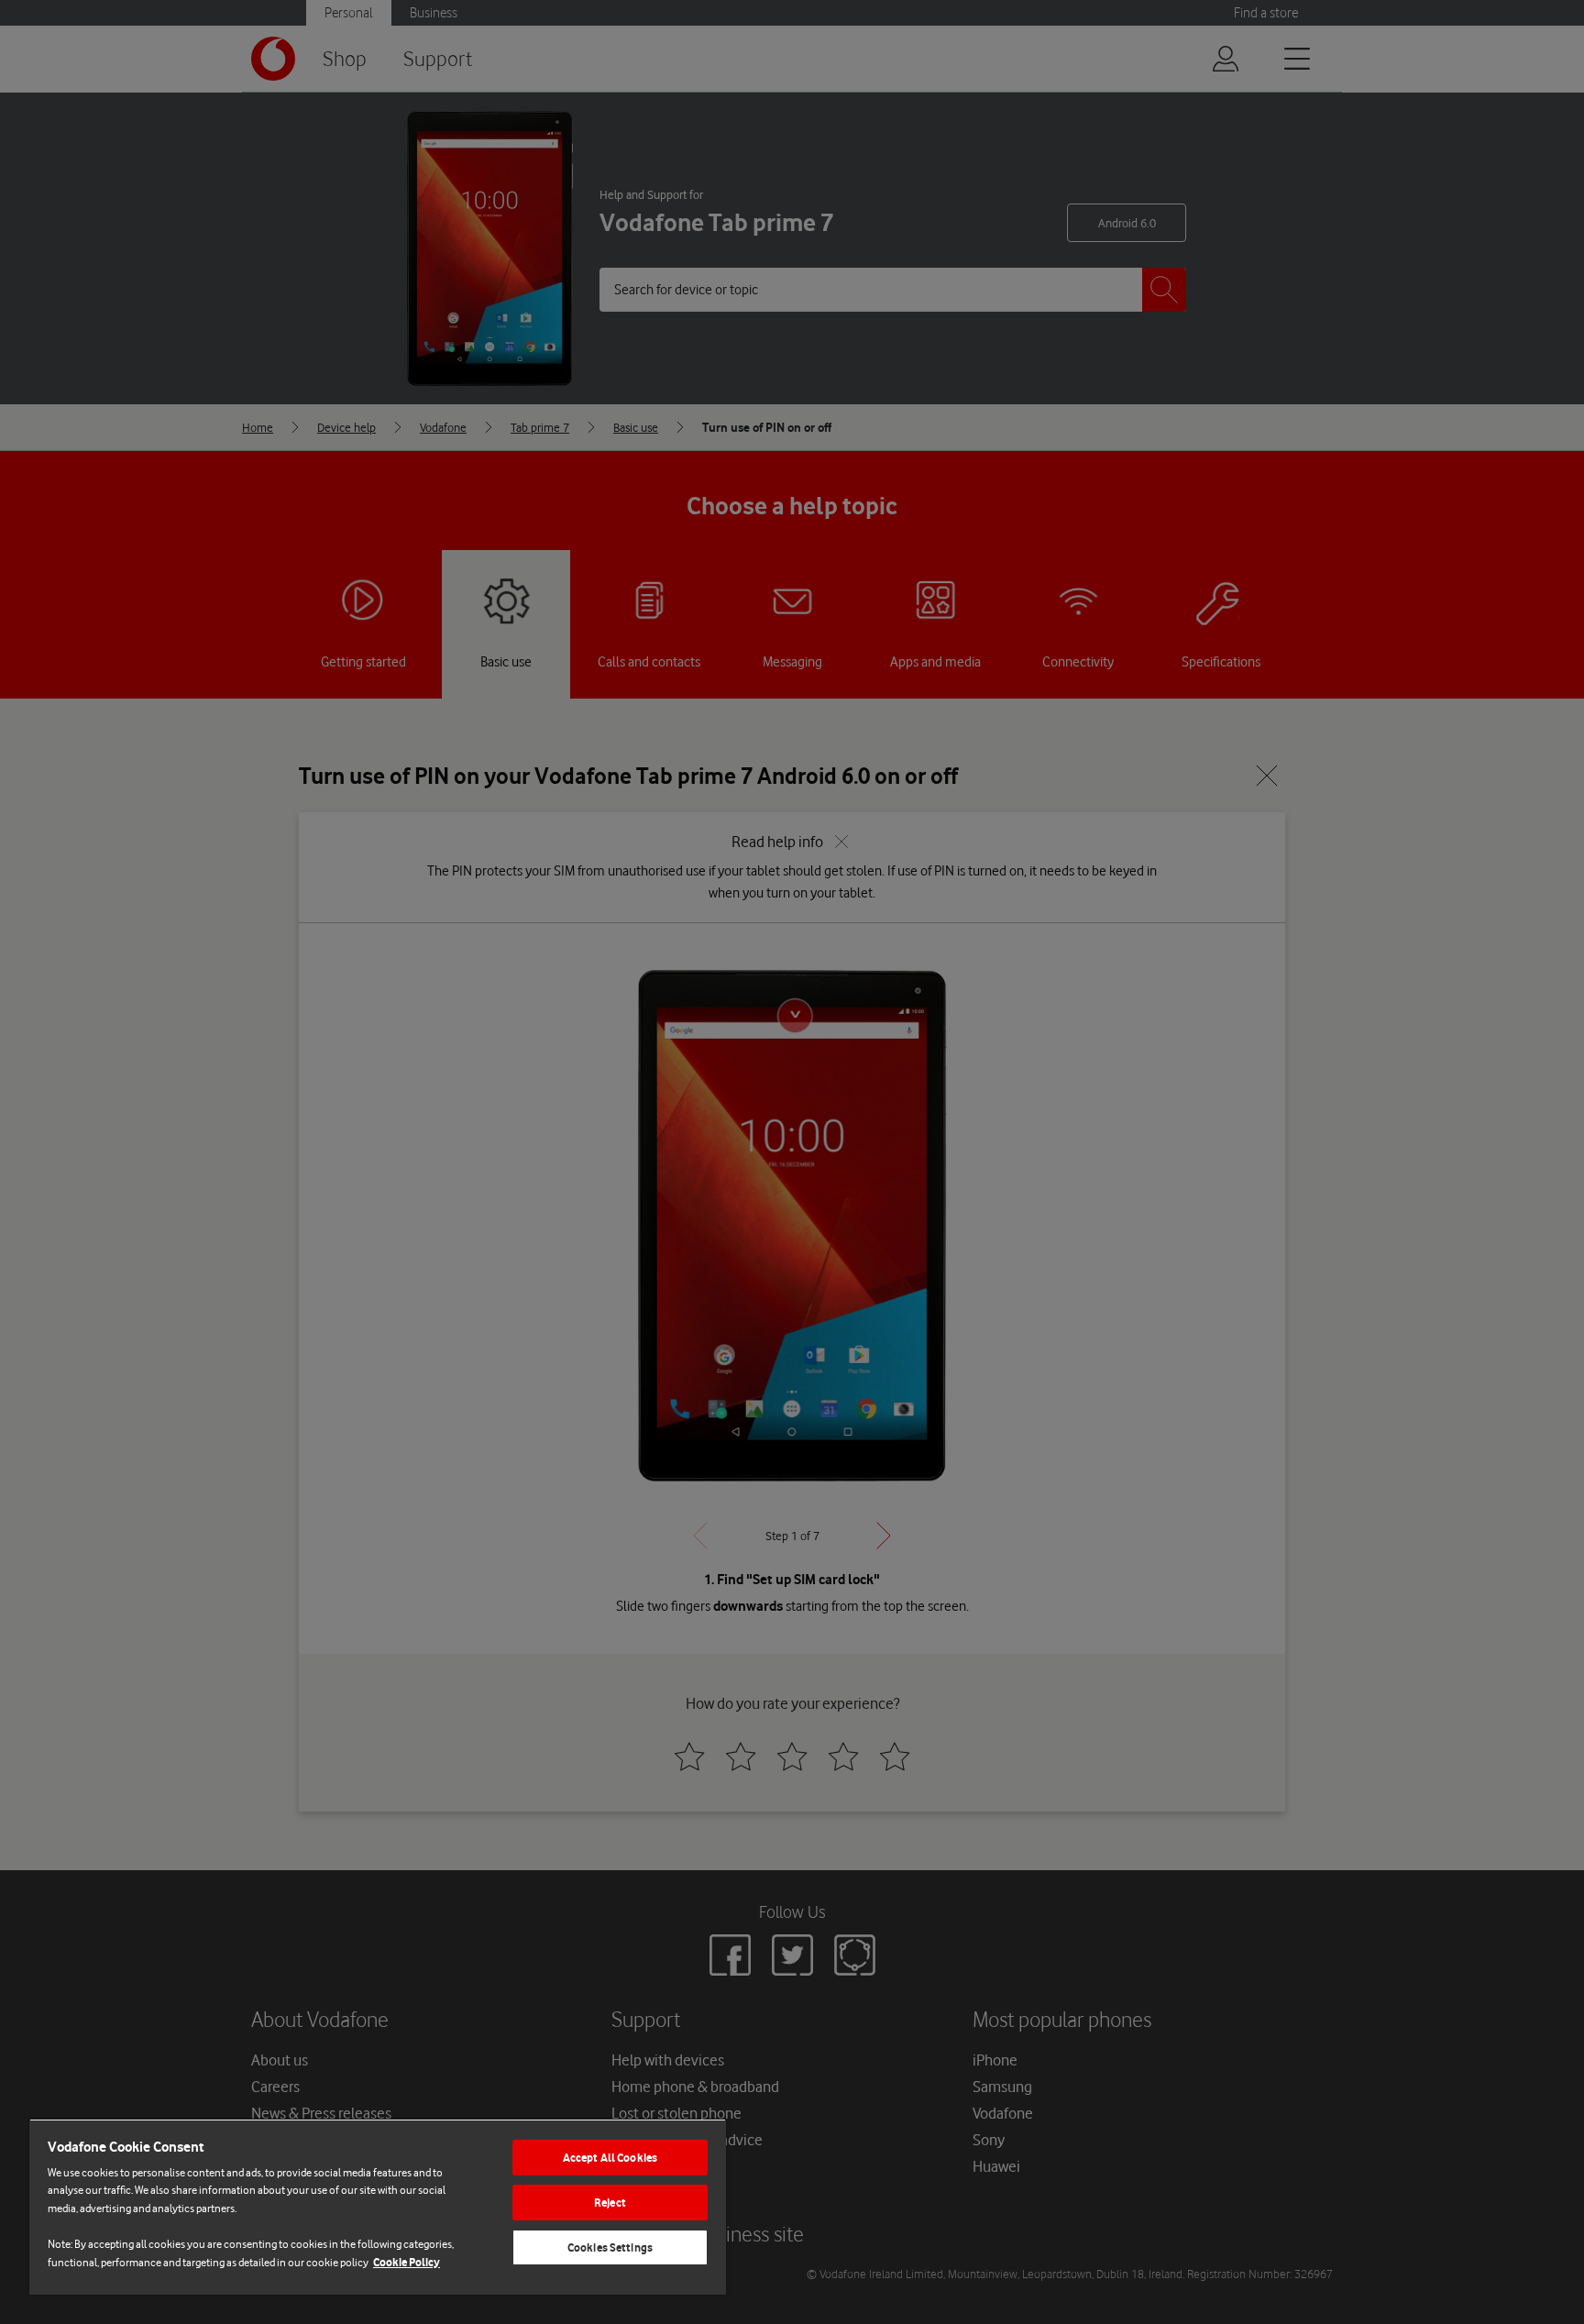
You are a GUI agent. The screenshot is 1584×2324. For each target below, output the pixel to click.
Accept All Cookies (610, 2158)
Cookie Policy (407, 2262)
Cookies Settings (610, 2247)
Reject (610, 2203)
